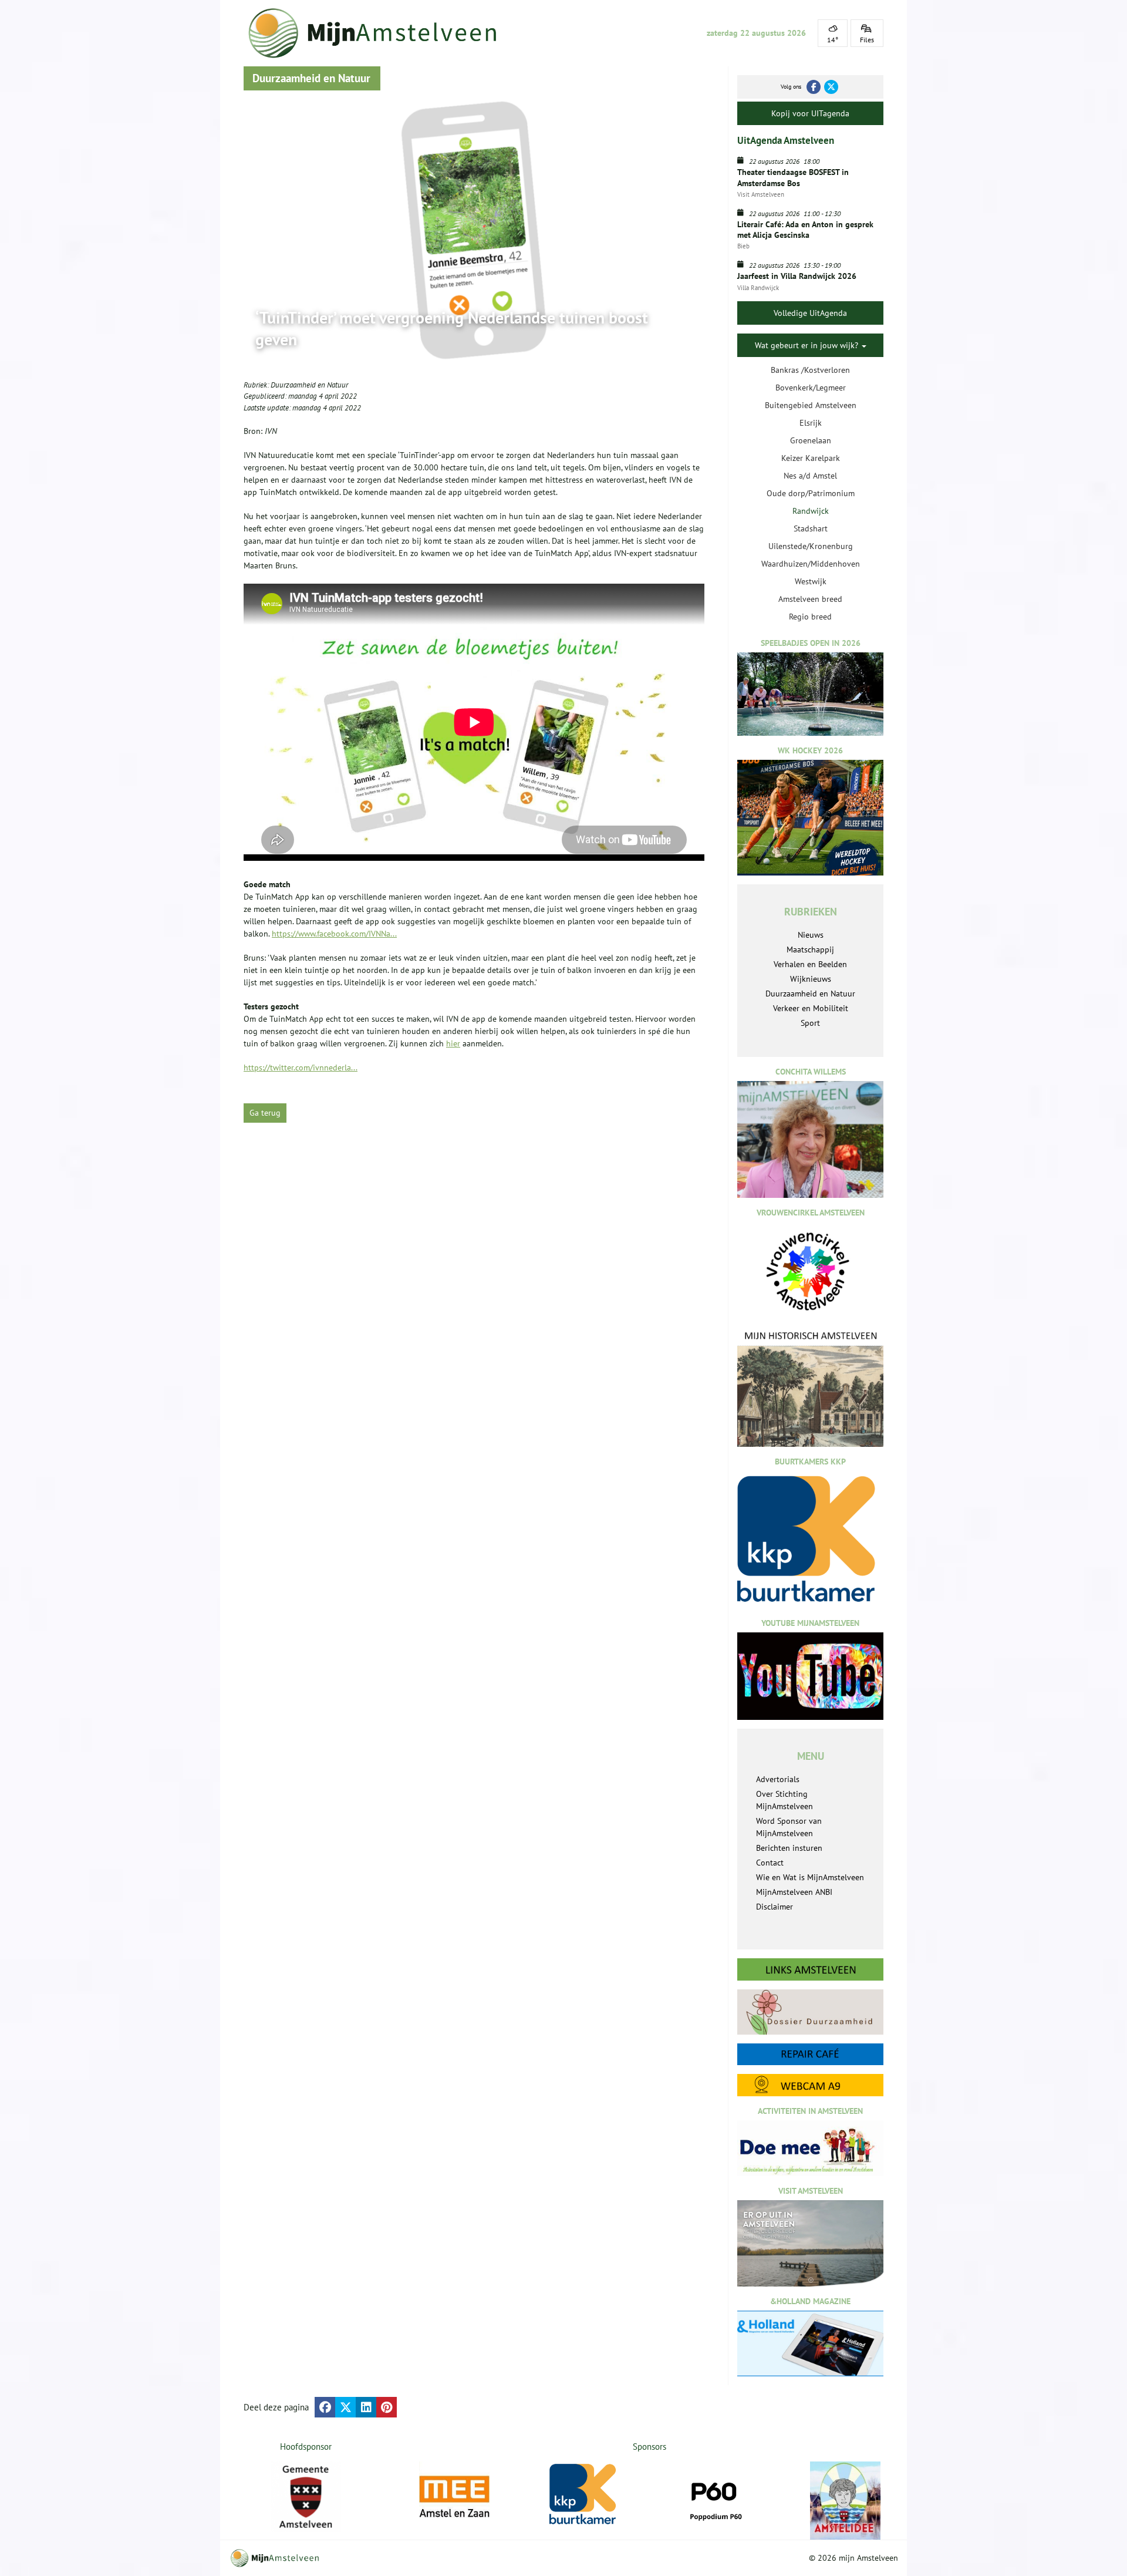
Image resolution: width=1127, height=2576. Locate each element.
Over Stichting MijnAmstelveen (784, 1800)
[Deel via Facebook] (325, 2407)
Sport (810, 1023)
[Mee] (416, 2497)
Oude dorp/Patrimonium (811, 493)
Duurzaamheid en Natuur (309, 385)
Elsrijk (811, 423)
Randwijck (811, 511)
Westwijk (811, 581)
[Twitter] (831, 87)
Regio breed (810, 617)
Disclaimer (775, 1907)
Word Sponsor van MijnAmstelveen (789, 1827)
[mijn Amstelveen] (380, 33)
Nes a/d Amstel (810, 476)
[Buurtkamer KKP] (546, 2495)
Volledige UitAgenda (810, 313)
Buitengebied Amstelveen (811, 405)
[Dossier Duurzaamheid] (810, 2012)
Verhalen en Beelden (810, 964)
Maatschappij (810, 949)
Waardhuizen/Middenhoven (811, 564)
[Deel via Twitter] (345, 2407)
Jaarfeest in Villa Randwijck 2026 (797, 276)
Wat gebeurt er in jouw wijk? (808, 345)
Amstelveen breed (810, 599)
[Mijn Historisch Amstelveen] (810, 1388)
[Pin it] (387, 2407)
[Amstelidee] (807, 2501)
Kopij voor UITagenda (810, 113)
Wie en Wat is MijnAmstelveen (810, 1877)
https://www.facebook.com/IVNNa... (334, 934)
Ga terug (265, 1113)
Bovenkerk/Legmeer (811, 388)
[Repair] (810, 2054)
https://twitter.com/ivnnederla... (301, 1068)
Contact (770, 1863)
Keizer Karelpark (811, 458)
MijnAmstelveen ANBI (794, 1892)
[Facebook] (814, 87)
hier (453, 1043)
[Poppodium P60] (676, 2497)
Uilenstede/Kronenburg (811, 546)
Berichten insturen (789, 1848)
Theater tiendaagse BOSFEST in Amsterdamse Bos (793, 177)
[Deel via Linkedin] (366, 2407)
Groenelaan (811, 440)
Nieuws (811, 935)
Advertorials (778, 1779)
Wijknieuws (811, 979)
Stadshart (811, 528)
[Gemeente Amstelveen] (306, 2497)
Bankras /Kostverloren (810, 370)
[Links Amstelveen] (810, 1969)
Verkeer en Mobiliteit (811, 1008)
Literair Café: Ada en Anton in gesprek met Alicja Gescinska (805, 230)
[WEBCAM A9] (810, 2085)
